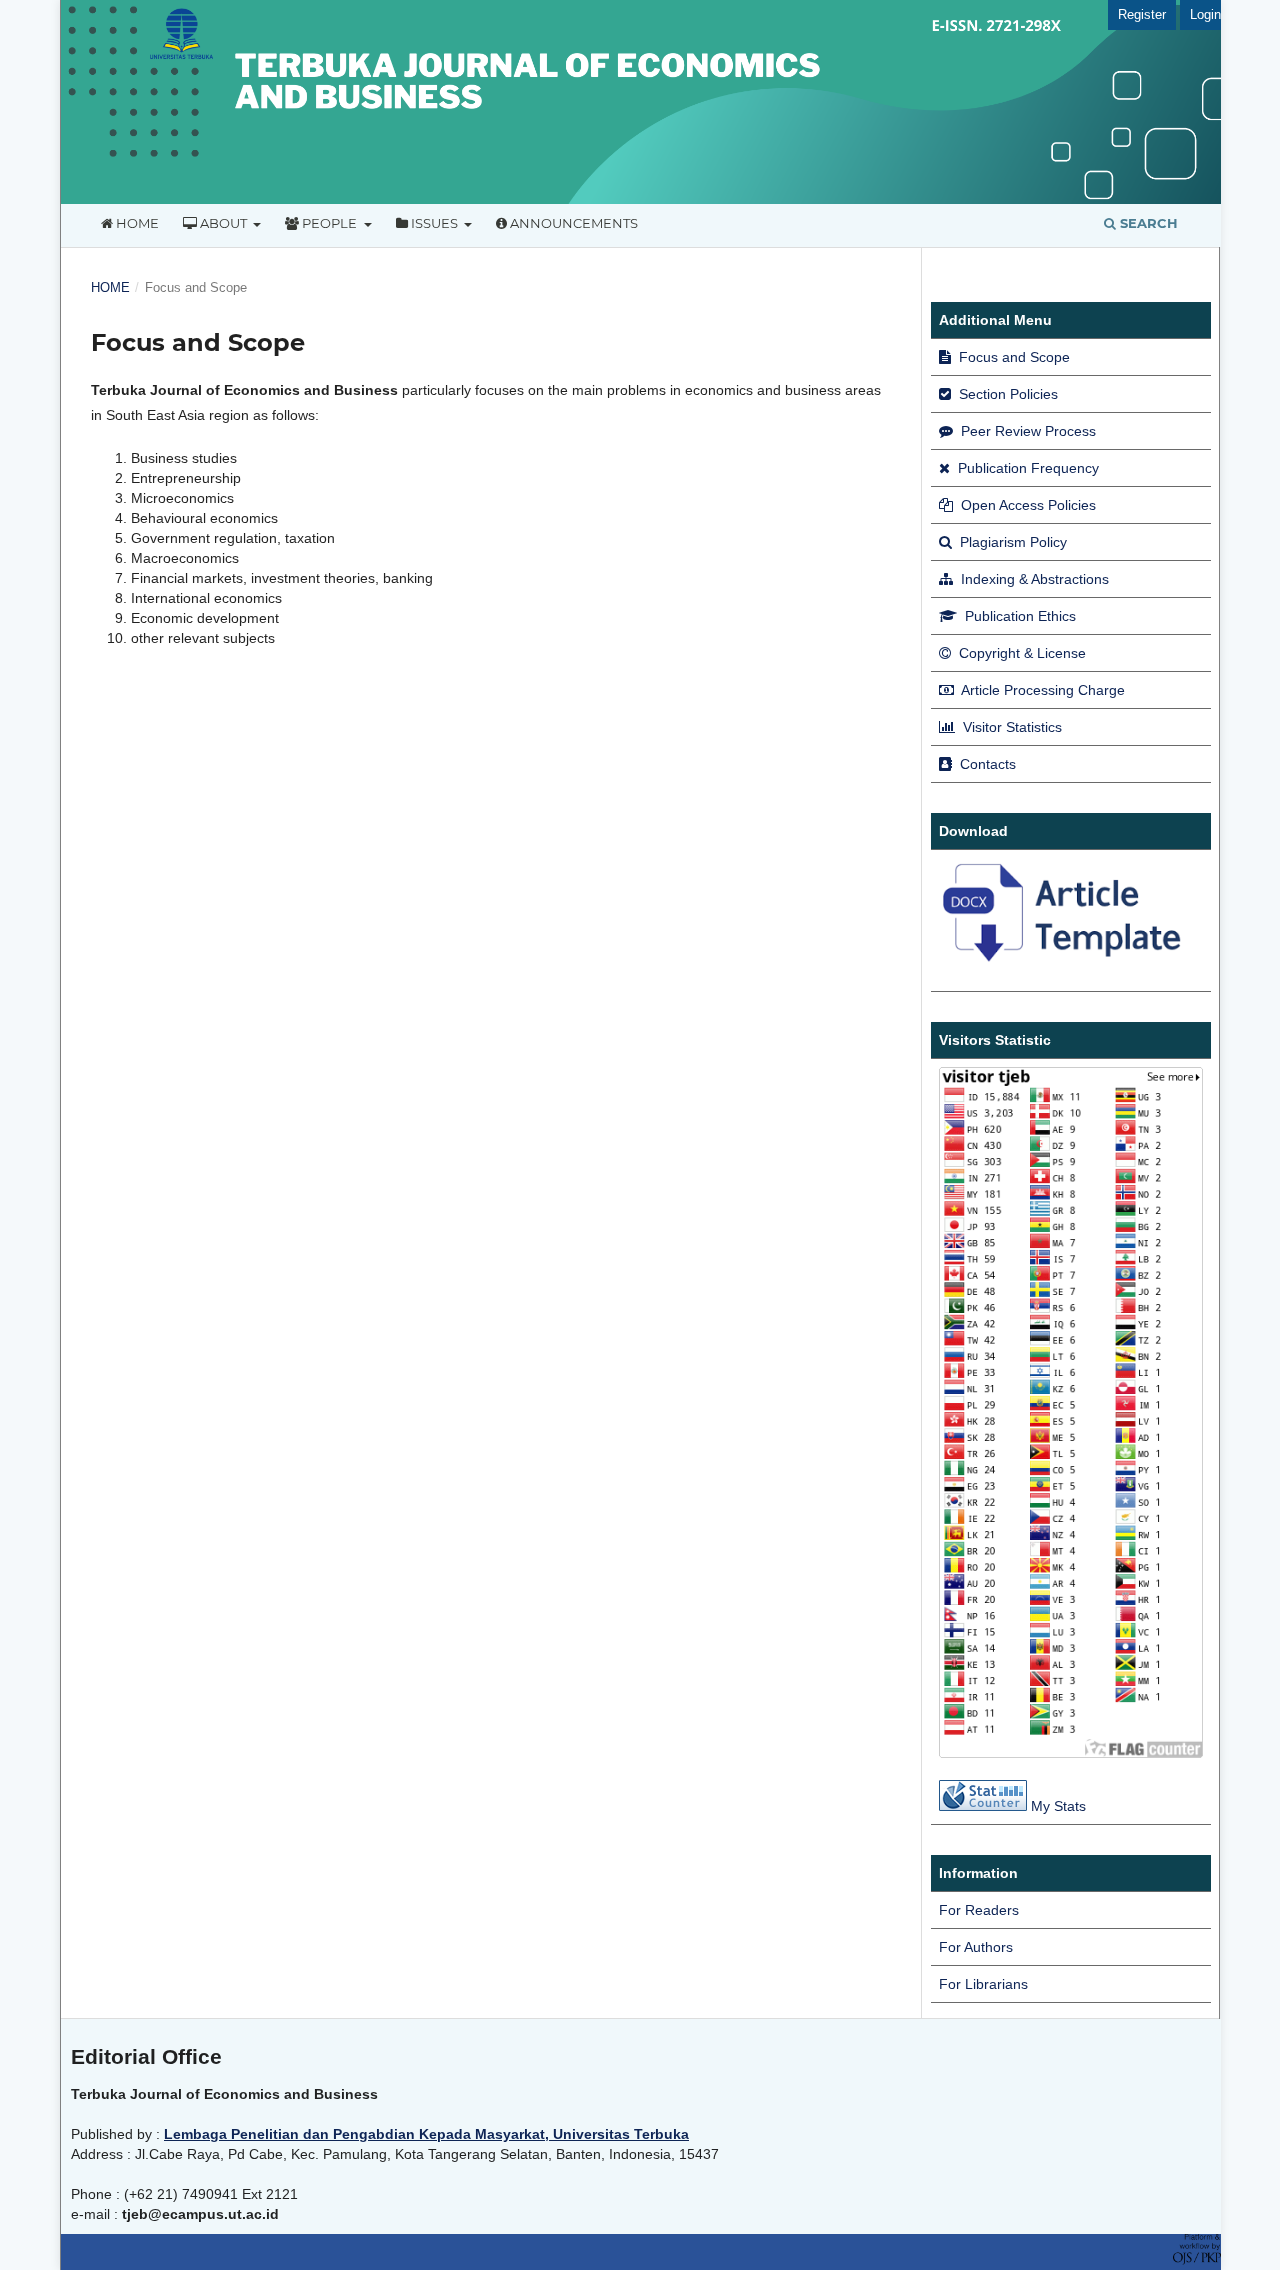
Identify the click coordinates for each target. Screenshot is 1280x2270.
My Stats (1058, 1806)
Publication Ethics (1018, 616)
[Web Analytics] (983, 1806)
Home (136, 223)
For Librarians (983, 1984)
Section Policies (1006, 394)
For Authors (976, 1947)
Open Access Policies (1026, 505)
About (223, 223)
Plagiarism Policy (1011, 542)
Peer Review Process (1026, 431)
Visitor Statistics (1010, 727)
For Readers (979, 1910)
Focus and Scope (1012, 357)
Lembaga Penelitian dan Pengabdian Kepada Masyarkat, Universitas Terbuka (426, 2134)
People (329, 223)
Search (1147, 223)
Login (1205, 14)
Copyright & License (1020, 653)
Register (1142, 14)
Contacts (986, 764)
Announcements (572, 223)
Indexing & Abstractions (1033, 579)
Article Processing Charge (1041, 690)
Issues (434, 223)
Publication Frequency (1026, 468)
